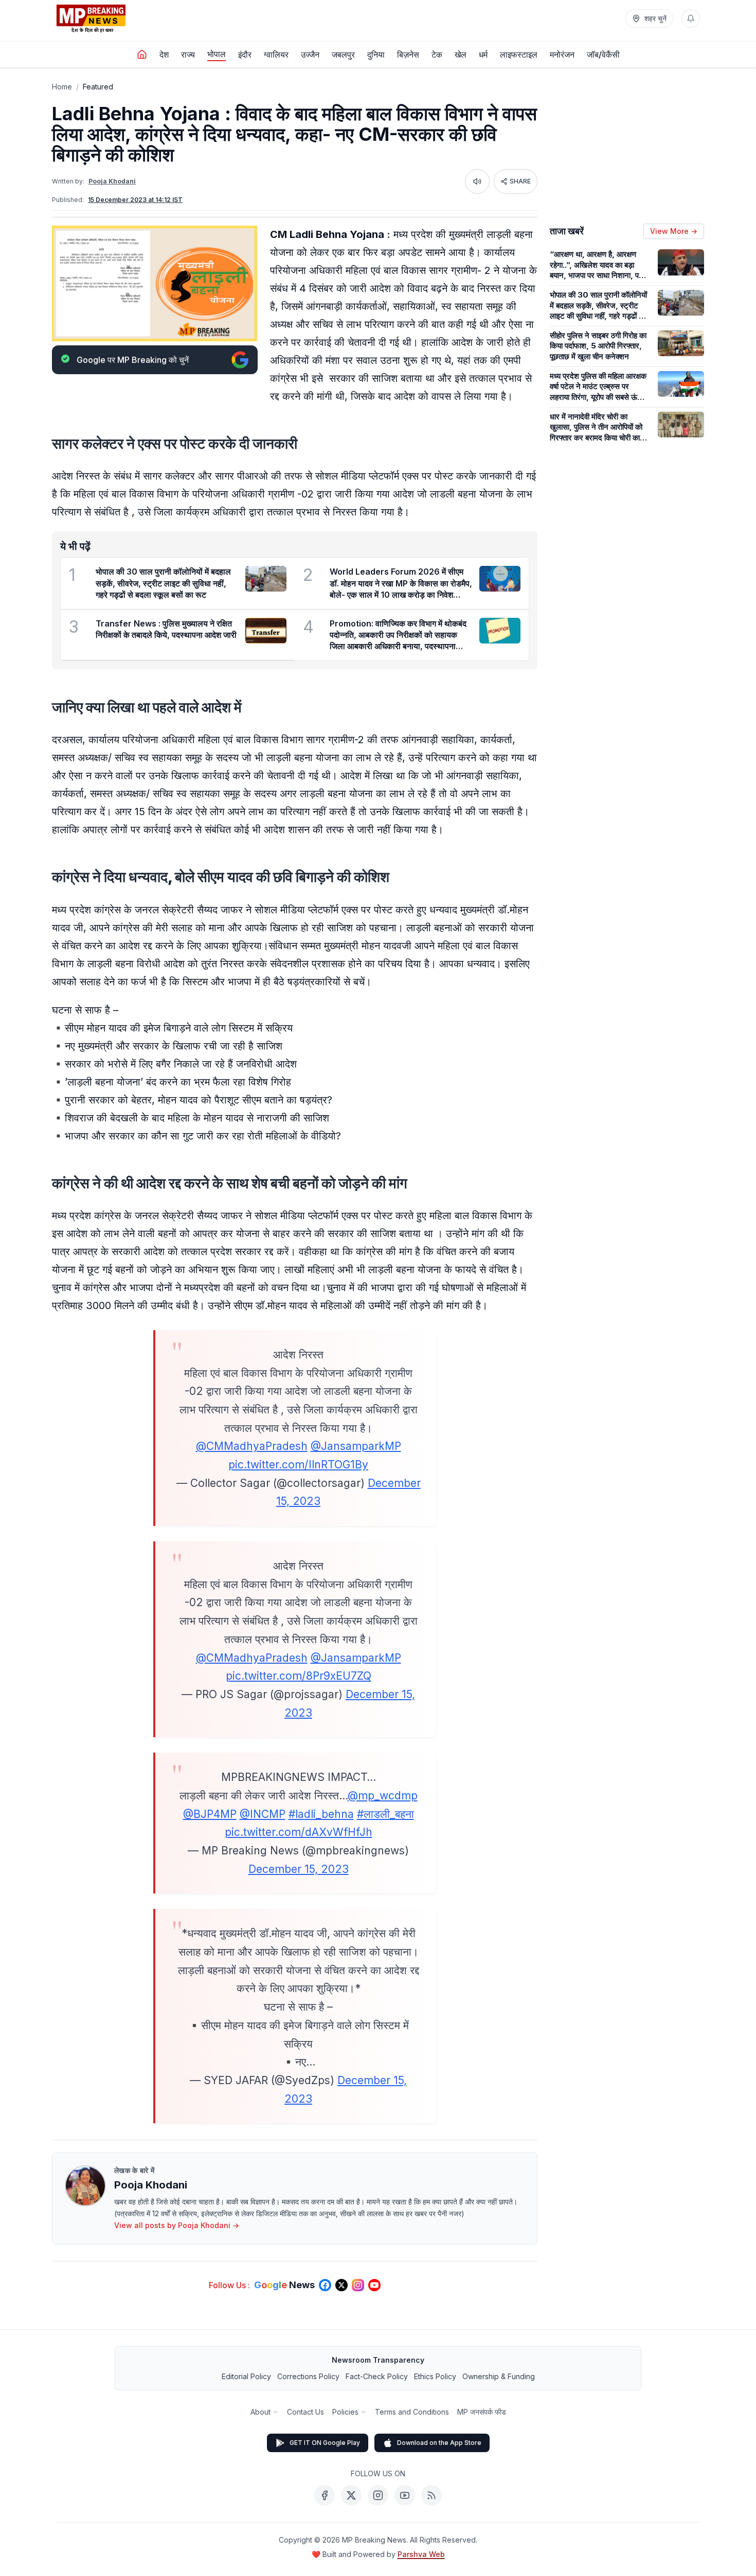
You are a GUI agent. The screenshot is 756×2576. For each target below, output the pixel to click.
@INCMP (263, 1814)
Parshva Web (421, 2554)
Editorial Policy (246, 2376)
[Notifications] (691, 19)
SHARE (520, 181)
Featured (98, 87)
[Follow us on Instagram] (358, 2285)
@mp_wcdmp (383, 1796)
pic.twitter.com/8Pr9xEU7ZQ (299, 1676)
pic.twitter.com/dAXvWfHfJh (299, 1832)
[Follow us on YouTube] (374, 2285)
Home (62, 87)
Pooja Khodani (112, 181)
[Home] (142, 54)
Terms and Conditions (412, 2412)
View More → (674, 231)
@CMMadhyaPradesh (252, 1446)
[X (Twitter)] (351, 2495)
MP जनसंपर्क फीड (482, 2412)
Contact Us (305, 2412)
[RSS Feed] (431, 2495)
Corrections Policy (308, 2376)
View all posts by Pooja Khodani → (177, 2225)
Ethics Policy (435, 2376)
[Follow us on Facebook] (325, 2285)
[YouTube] (405, 2495)
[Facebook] (325, 2495)
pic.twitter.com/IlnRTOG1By (298, 1465)
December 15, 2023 (299, 1869)
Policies (345, 2412)
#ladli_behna (321, 1814)
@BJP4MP (210, 1814)
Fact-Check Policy (377, 2376)
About (260, 2412)
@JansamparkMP (356, 1446)
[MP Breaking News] (91, 19)
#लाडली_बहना (385, 1814)
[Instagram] (378, 2495)
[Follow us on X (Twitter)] (341, 2285)
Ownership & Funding (499, 2376)
